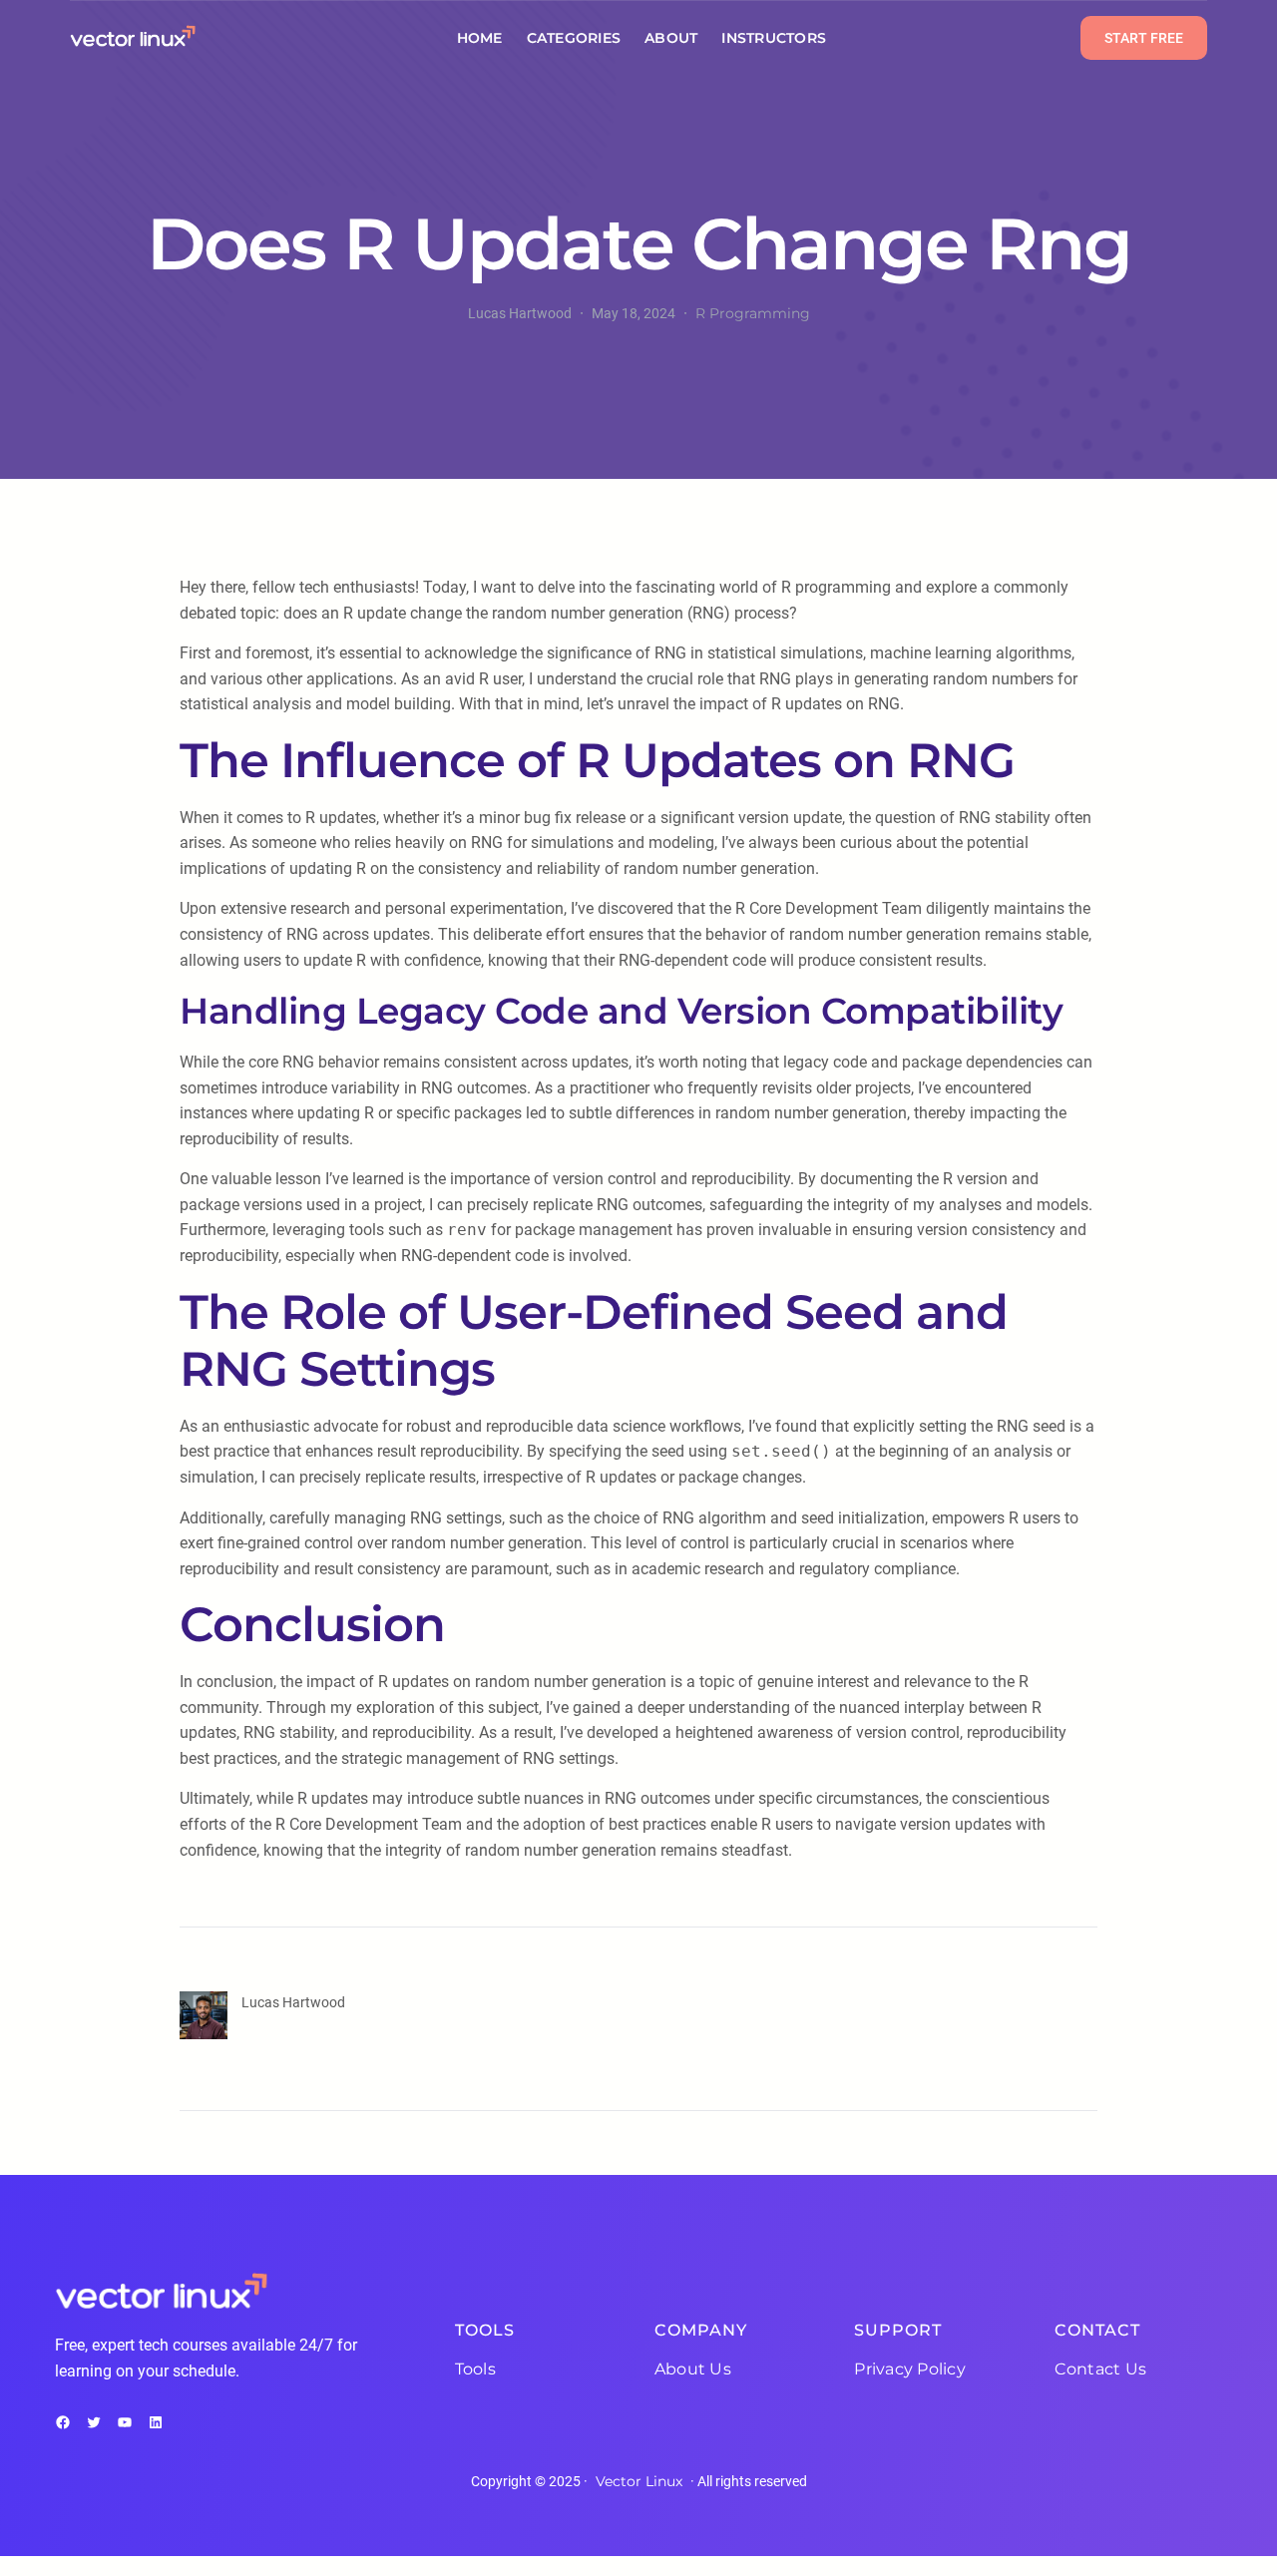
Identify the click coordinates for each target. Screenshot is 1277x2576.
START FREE (1144, 38)
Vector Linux (639, 2481)
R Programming (753, 313)
